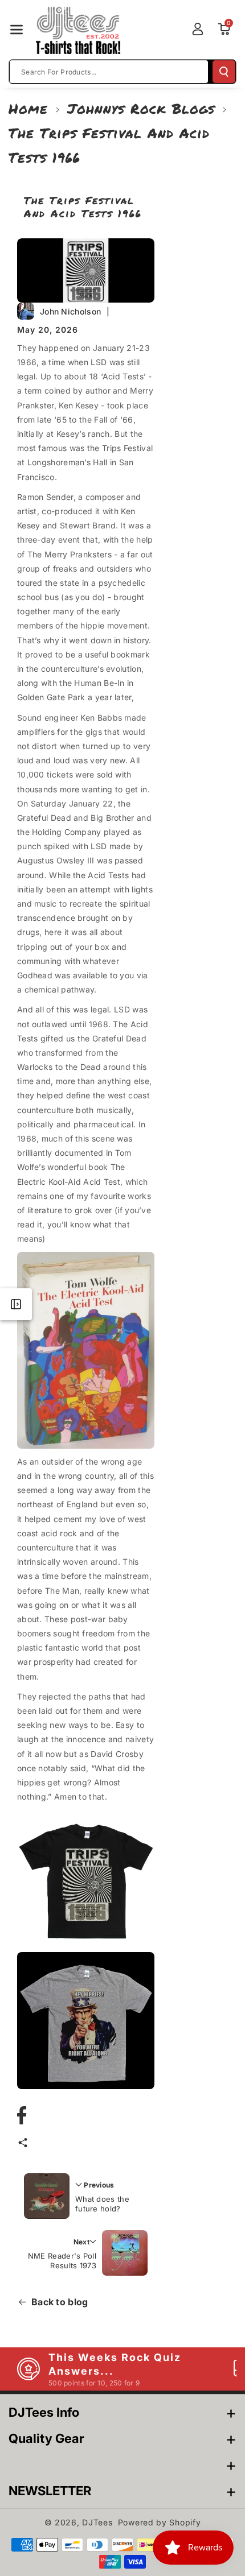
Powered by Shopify (160, 2522)
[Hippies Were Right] (86, 2021)
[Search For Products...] (224, 72)
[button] (17, 30)
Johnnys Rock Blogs (141, 108)
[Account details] (198, 29)
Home (28, 108)
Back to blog (60, 2302)
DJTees (97, 2522)
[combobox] (109, 72)
